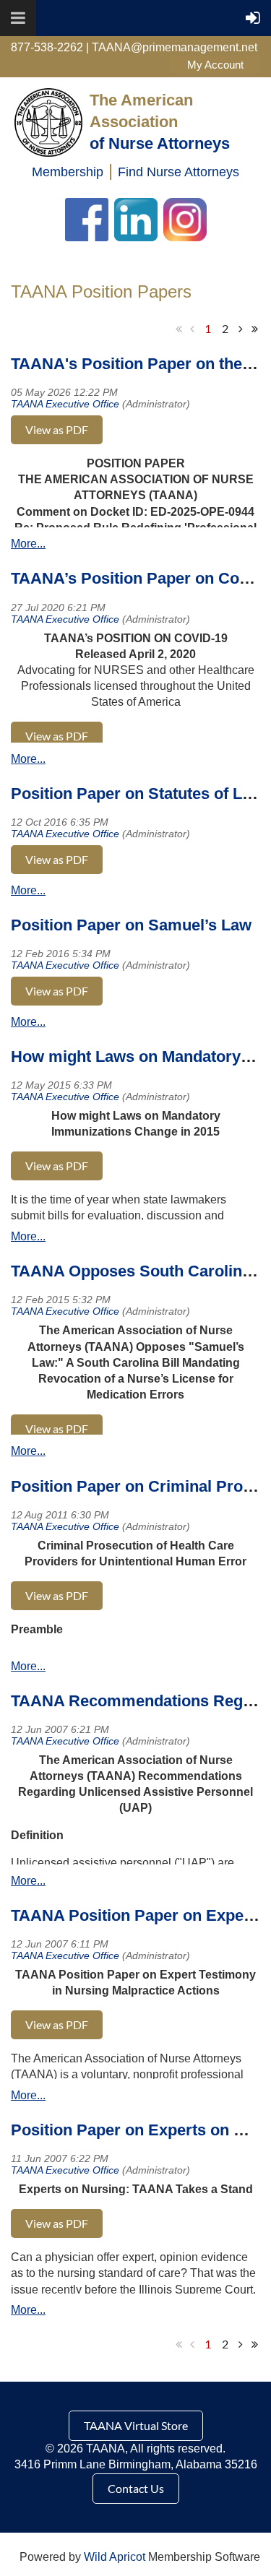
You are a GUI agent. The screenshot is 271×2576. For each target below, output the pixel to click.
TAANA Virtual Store (136, 2425)
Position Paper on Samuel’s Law (131, 925)
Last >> (254, 329)
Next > (241, 329)
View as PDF (57, 429)
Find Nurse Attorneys (178, 172)
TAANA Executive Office (65, 404)
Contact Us (136, 2488)
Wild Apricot (115, 2557)
